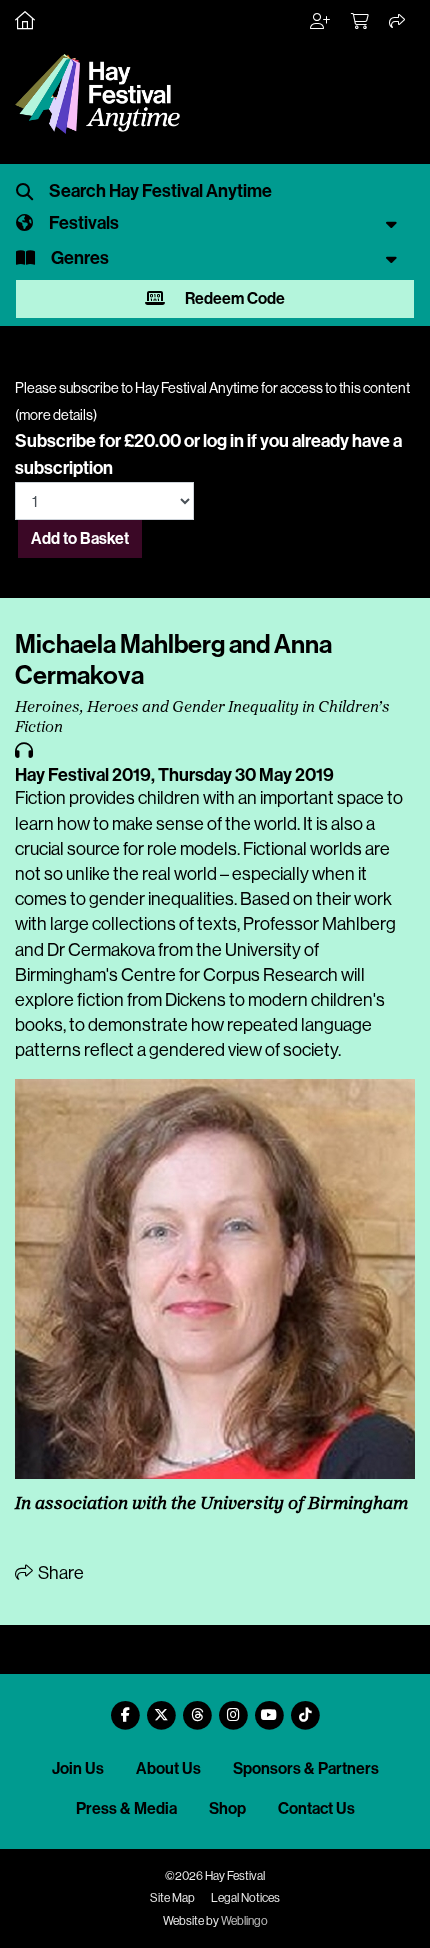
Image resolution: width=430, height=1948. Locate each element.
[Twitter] (161, 1707)
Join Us (78, 1768)
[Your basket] (361, 22)
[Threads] (197, 1707)
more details (56, 415)
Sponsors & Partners (306, 1768)
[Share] (398, 22)
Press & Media (126, 1808)
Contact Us (316, 1808)
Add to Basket (80, 538)
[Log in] (321, 22)
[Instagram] (233, 1707)
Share (59, 1573)
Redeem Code (233, 298)
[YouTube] (269, 1707)
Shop (227, 1808)
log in (223, 441)
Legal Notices (245, 1898)
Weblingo (244, 1921)
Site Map (172, 1898)
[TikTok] (305, 1707)
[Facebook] (125, 1707)
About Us (168, 1768)
